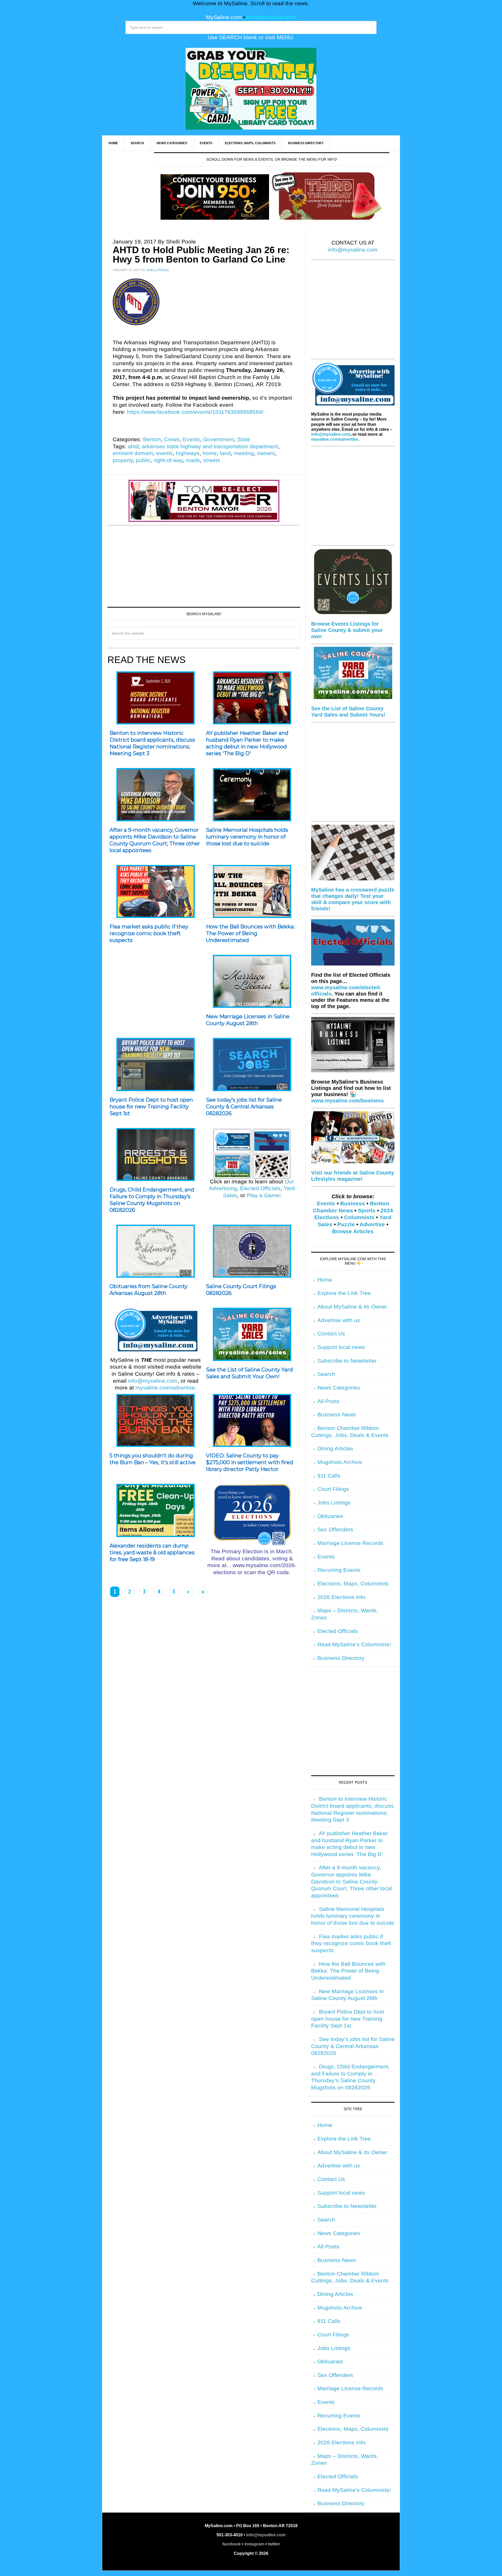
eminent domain (133, 453)
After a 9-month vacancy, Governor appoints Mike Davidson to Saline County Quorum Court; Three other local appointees (155, 840)
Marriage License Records (350, 1543)
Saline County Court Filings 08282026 (241, 1290)
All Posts (328, 1401)
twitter (274, 2544)
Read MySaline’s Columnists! (354, 1644)
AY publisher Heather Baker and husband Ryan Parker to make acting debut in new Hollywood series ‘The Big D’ (247, 743)
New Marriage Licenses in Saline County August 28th (248, 1020)
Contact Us (331, 1334)
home (210, 453)
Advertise (372, 1224)
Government (219, 439)
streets (212, 460)
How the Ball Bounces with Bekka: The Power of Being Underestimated (250, 933)
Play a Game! (264, 1195)
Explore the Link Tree (344, 1293)
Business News (337, 1415)
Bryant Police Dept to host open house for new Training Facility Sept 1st (151, 1107)
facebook (232, 2544)
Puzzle (346, 1224)
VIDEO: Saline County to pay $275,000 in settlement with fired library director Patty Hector (250, 1462)
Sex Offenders (335, 1530)
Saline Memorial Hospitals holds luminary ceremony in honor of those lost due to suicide (247, 837)
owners (266, 453)
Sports (367, 1211)
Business (353, 1203)
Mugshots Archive (340, 1462)
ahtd (133, 446)
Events (191, 439)
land (225, 453)
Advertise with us (339, 1320)
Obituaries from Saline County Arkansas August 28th (149, 1290)
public (143, 460)
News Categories (339, 1388)
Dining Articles (335, 1449)
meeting (244, 453)
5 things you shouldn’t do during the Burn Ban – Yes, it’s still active (153, 1459)
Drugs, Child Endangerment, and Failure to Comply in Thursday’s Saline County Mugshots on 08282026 (152, 1200)
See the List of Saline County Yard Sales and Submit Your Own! (249, 1373)
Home (325, 1280)
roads (193, 460)
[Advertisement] (204, 565)
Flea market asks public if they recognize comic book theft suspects (149, 933)
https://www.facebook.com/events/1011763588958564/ (195, 412)
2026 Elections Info (341, 1597)
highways (188, 453)
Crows (172, 439)
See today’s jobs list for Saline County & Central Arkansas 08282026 (244, 1107)
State (244, 439)
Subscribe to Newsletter (347, 1361)
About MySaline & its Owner (352, 1307)
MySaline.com (224, 17)
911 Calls (329, 1476)
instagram (254, 2544)
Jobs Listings (334, 1503)
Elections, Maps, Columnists (353, 1584)
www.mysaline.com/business (347, 1101)
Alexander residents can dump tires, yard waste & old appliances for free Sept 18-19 (152, 1552)
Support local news (341, 1347)
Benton (152, 439)
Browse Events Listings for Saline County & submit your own (347, 630)
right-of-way (168, 460)
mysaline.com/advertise (165, 1388)
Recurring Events (339, 1570)
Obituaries (330, 1516)
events (164, 453)
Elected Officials (260, 1188)
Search (326, 1374)
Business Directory (341, 1658)
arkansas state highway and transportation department (210, 446)
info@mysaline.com (271, 17)
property (123, 460)
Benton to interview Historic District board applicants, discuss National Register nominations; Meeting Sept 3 (152, 743)
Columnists (359, 1217)
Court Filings (333, 1489)
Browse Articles (353, 1231)
